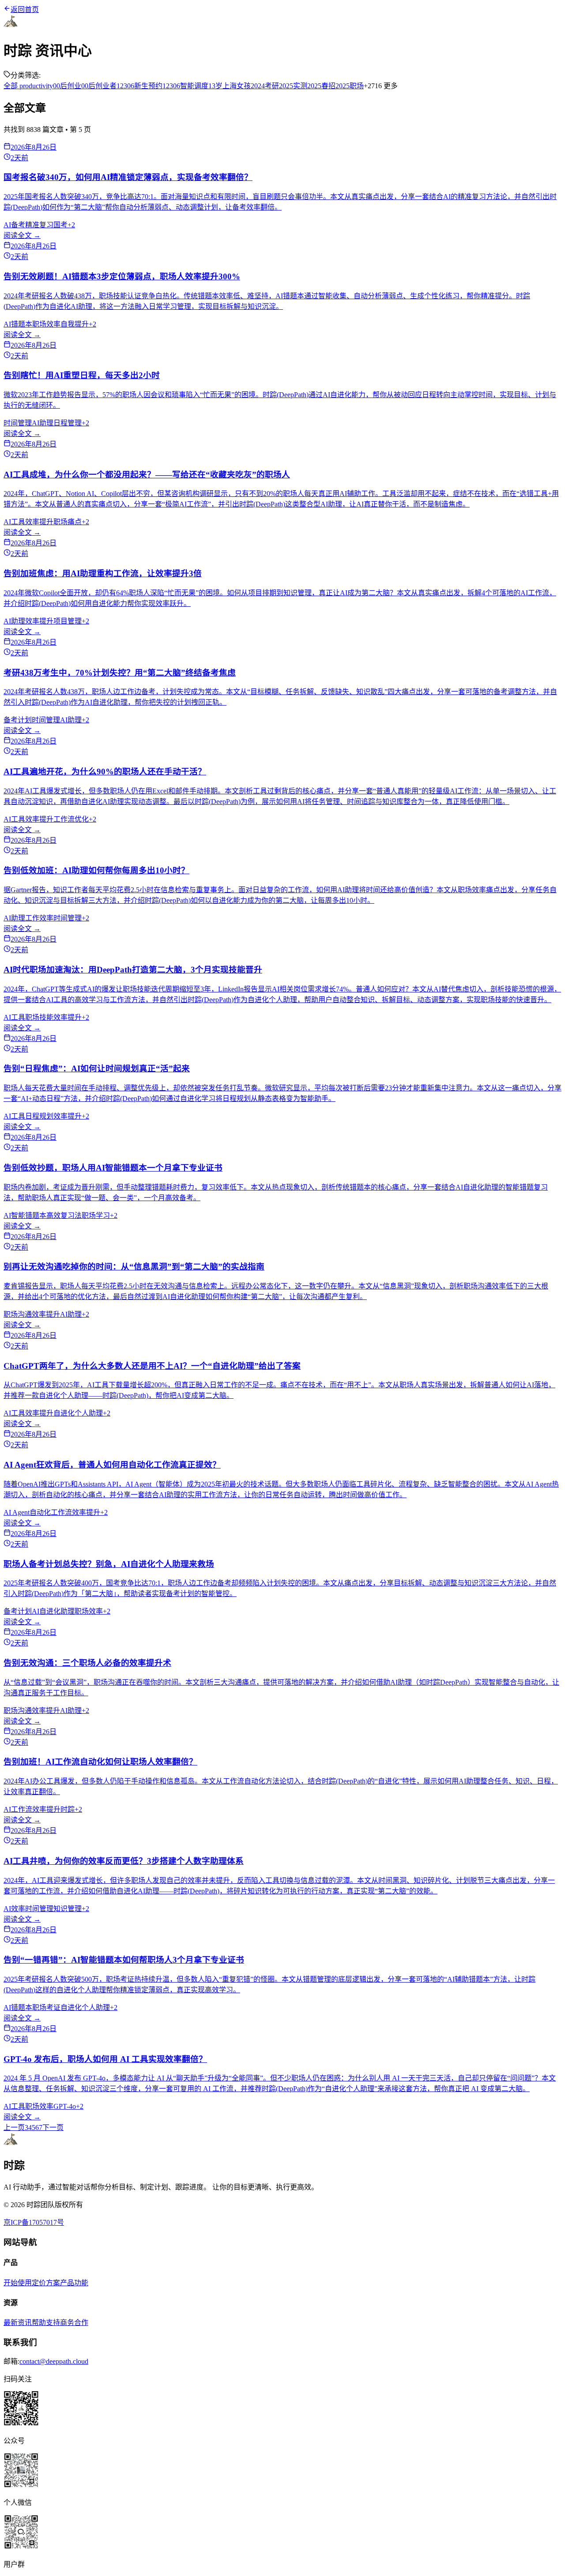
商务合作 (74, 2323)
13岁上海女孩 (230, 86)
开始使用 (18, 2283)
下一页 (53, 2127)
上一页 (14, 2127)
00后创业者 (99, 86)
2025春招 (321, 86)
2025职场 (350, 86)
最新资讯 (18, 2323)
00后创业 (67, 86)
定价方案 (46, 2283)
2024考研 (265, 86)
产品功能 (74, 2283)
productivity (35, 86)
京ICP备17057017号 (34, 2222)
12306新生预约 (139, 86)
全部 (11, 86)
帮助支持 (46, 2323)
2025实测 (293, 86)
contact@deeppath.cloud (54, 2361)
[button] (282, 2409)
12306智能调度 (185, 86)
